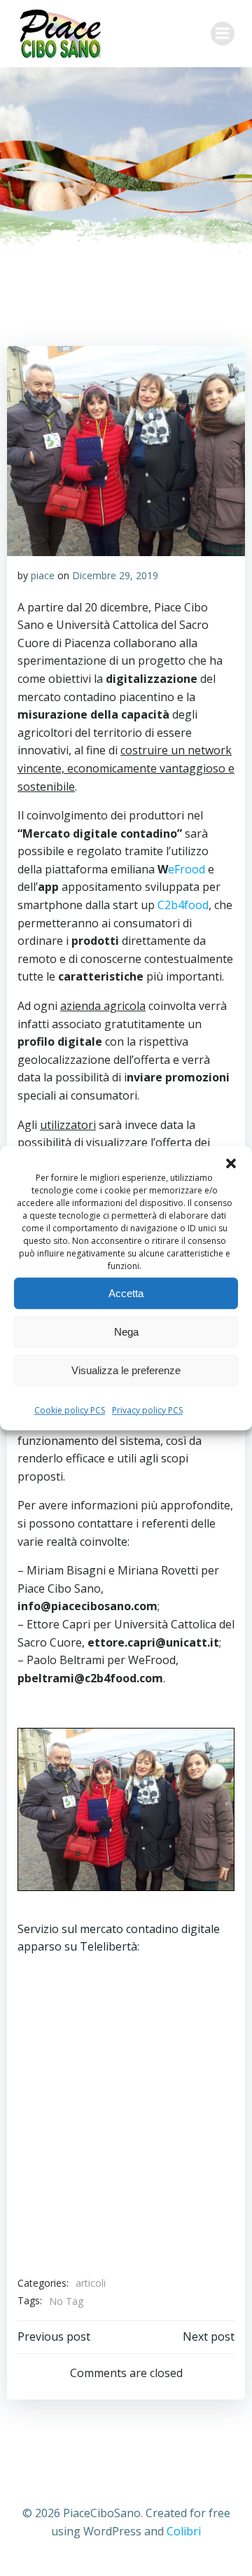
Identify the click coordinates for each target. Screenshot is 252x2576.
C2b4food (183, 905)
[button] (231, 1163)
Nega (126, 1332)
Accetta (126, 1293)
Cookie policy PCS (70, 1410)
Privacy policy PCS (147, 1410)
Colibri (184, 2531)
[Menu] (223, 34)
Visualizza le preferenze (126, 1370)
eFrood (187, 869)
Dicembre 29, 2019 (115, 575)
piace (43, 575)
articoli (91, 2283)
